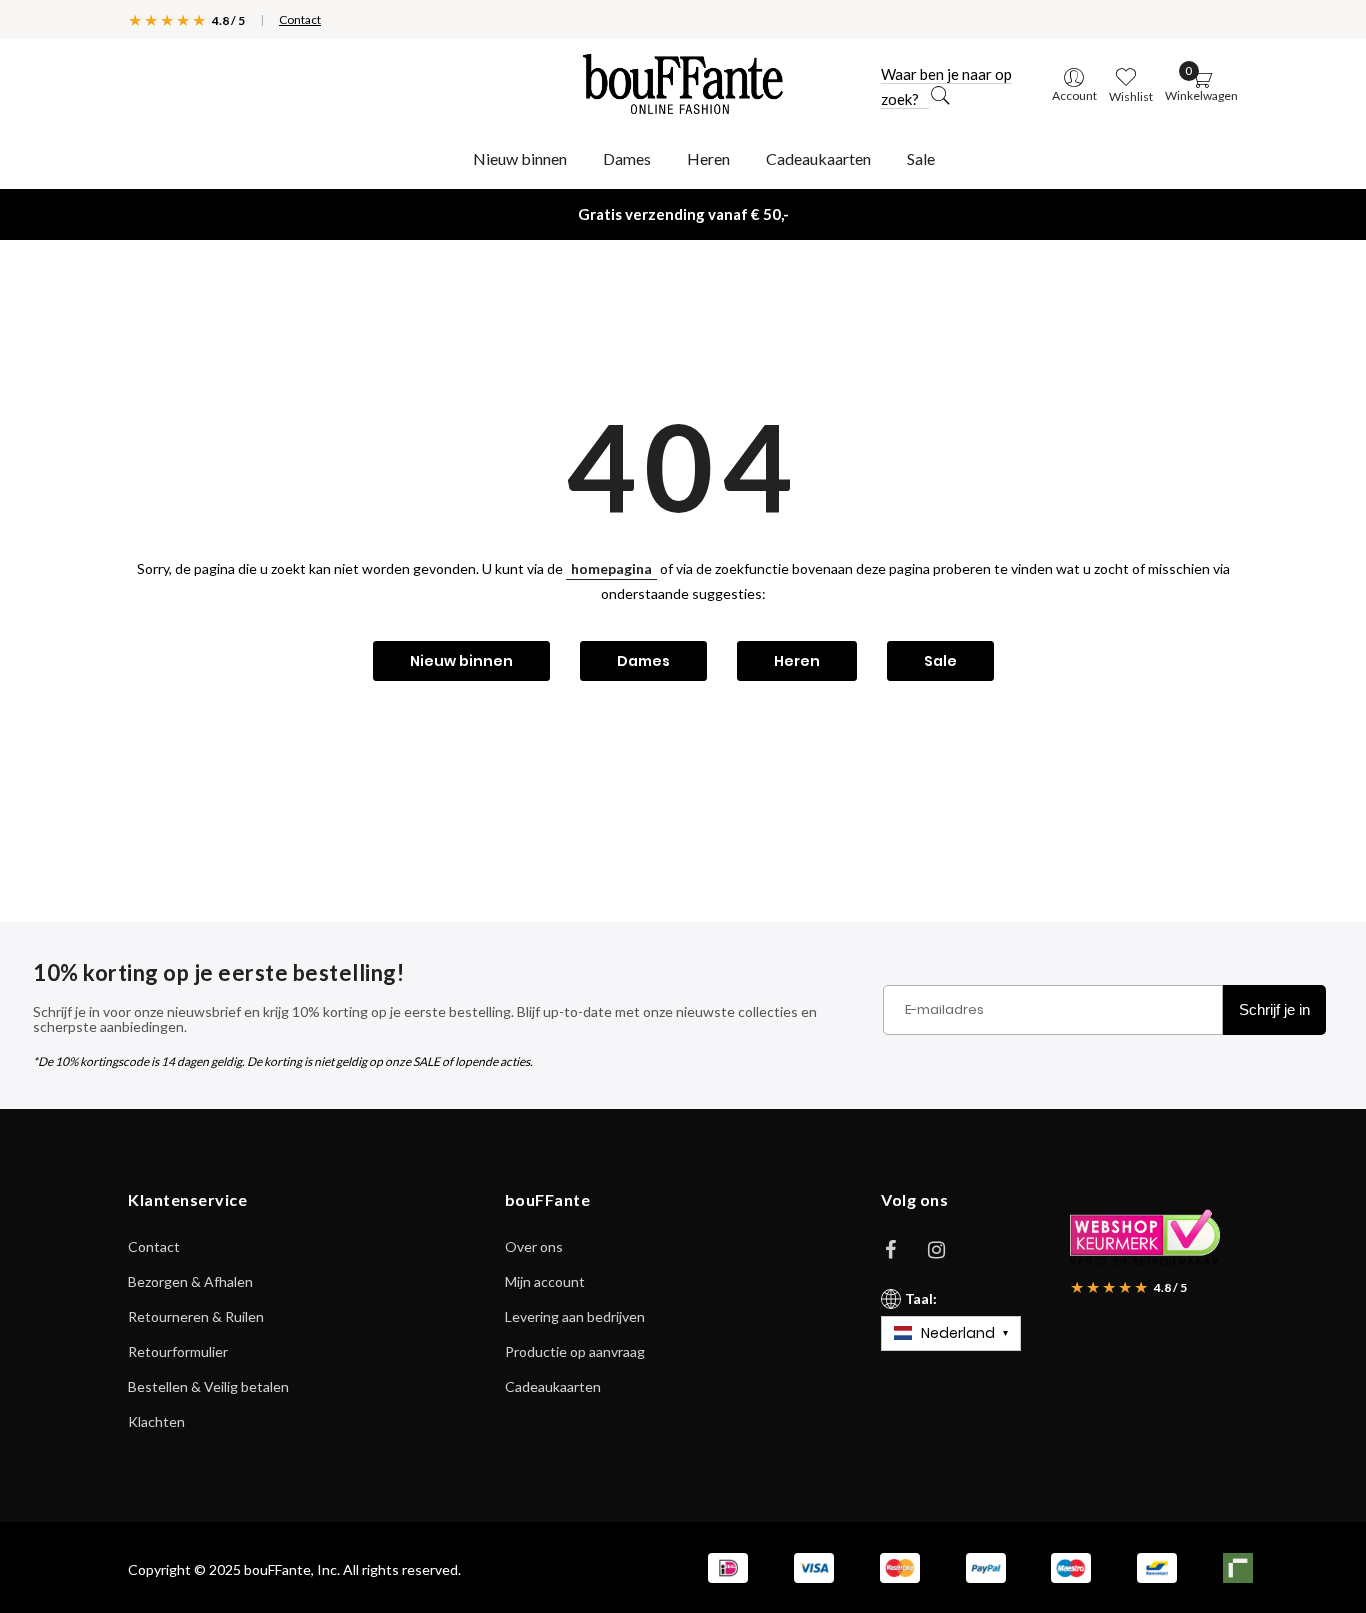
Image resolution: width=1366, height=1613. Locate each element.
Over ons (534, 1246)
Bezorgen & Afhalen (190, 1281)
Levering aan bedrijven (575, 1316)
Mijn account (545, 1281)
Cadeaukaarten (553, 1386)
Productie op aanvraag (575, 1351)
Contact (300, 19)
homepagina (611, 568)
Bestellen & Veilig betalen (208, 1386)
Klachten (156, 1421)
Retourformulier (178, 1351)
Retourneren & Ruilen (196, 1316)
